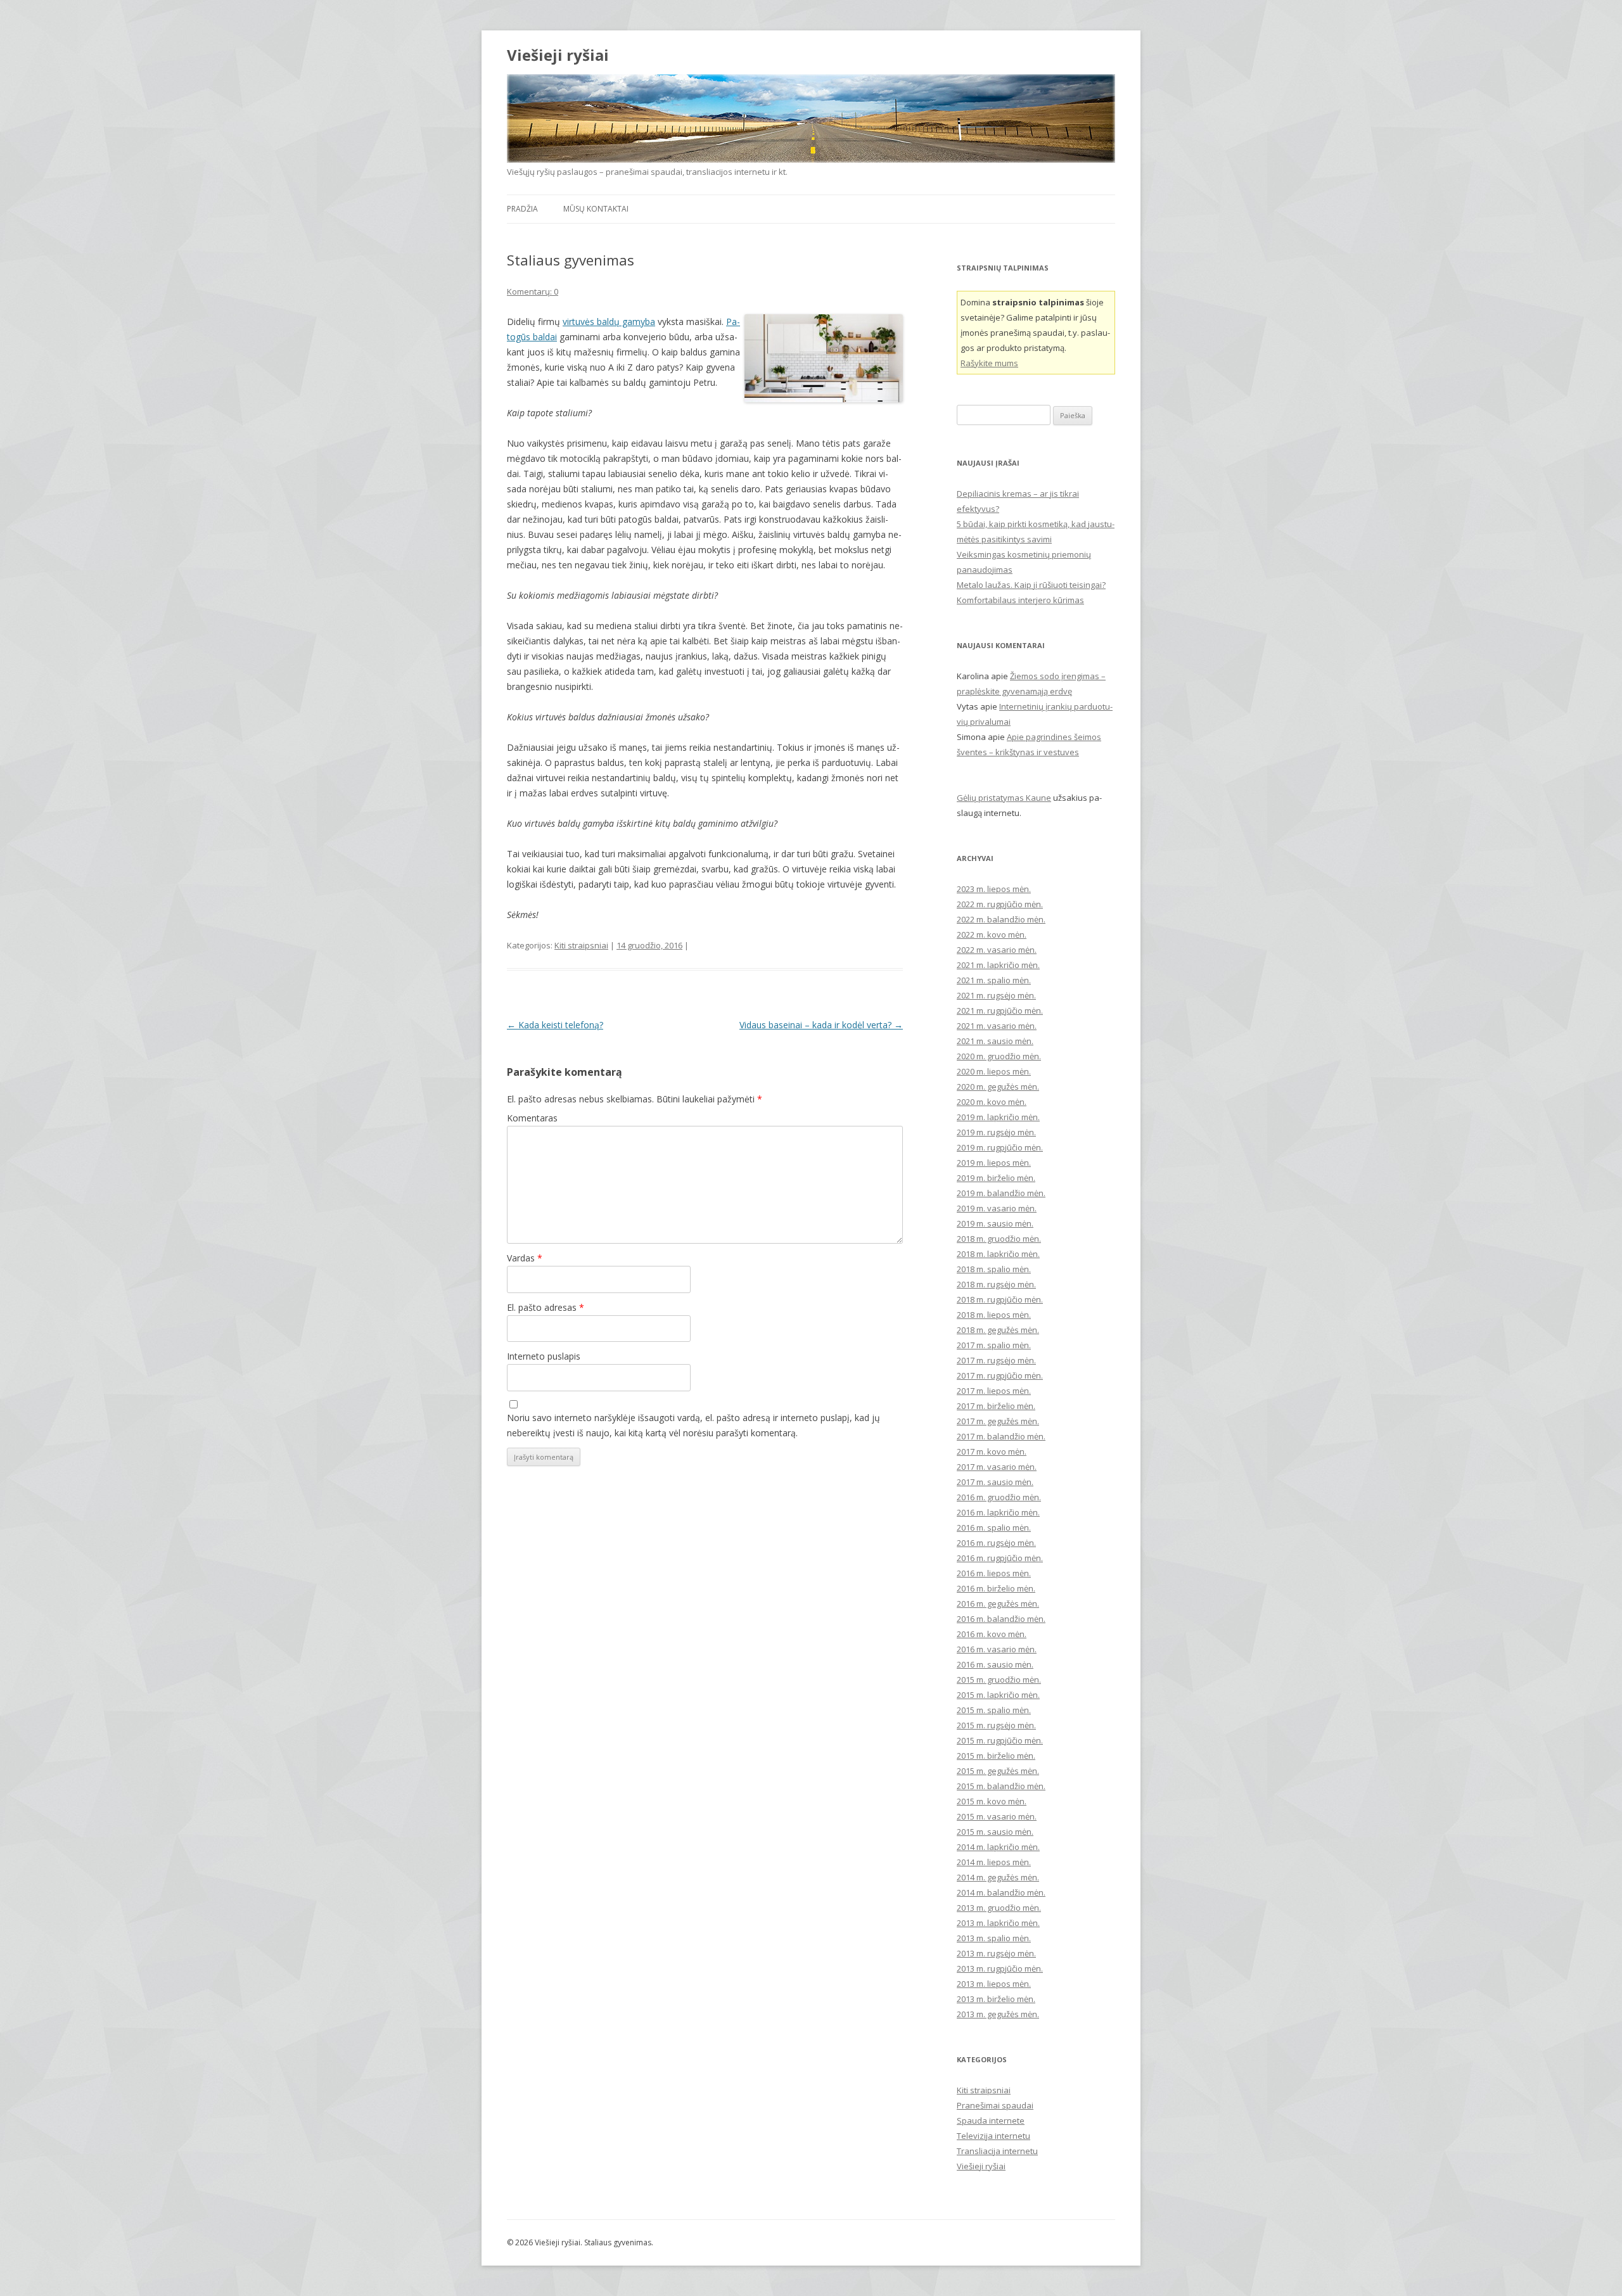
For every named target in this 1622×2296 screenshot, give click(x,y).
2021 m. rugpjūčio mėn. (1000, 1011)
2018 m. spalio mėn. (994, 1269)
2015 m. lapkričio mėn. (998, 1695)
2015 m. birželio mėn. (996, 1756)
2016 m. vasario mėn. (997, 1649)
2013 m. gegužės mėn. (998, 2014)
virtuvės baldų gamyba (609, 322)
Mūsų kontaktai (596, 209)
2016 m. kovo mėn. (992, 1634)
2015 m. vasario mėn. (997, 1816)
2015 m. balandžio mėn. (1001, 1786)
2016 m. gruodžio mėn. (999, 1497)
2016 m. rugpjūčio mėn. (1000, 1558)
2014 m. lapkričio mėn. (998, 1847)
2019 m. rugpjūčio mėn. (1000, 1147)
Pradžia (522, 209)
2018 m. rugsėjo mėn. (996, 1284)
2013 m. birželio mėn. (996, 1999)
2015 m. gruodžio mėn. (999, 1680)
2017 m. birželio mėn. (996, 1406)
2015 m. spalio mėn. (994, 1710)
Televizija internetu (993, 2136)
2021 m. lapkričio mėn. (998, 965)
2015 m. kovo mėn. (992, 1801)
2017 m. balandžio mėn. (1001, 1436)
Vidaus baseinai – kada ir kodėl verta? (821, 1025)
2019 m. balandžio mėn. (1001, 1193)
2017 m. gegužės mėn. (998, 1421)
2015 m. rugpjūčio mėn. (1000, 1740)
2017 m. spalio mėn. (994, 1345)
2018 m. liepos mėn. (994, 1315)
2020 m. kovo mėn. (992, 1102)
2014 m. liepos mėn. (994, 1862)
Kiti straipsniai (581, 945)
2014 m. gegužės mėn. (998, 1877)
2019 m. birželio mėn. (996, 1178)
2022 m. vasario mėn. (997, 950)
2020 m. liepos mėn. (994, 1071)
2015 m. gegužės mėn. (998, 1771)
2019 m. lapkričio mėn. (998, 1117)
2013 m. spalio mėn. (994, 1938)
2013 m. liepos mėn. (994, 1984)
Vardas (525, 1258)
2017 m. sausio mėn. (995, 1482)
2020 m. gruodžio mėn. (999, 1056)
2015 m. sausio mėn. (995, 1832)
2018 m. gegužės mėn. (998, 1330)
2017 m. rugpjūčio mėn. (1000, 1375)
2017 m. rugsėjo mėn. (996, 1360)
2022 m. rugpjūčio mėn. (1000, 904)
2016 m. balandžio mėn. (1001, 1619)
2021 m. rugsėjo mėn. (996, 995)
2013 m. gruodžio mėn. (999, 1908)
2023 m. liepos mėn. (994, 889)
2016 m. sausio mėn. (995, 1664)
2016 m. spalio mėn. (994, 1527)
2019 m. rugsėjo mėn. (996, 1132)
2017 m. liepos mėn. (994, 1391)
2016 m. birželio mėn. (996, 1588)
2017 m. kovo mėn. (992, 1451)
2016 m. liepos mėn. (994, 1573)
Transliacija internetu (997, 2151)
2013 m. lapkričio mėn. (998, 1923)
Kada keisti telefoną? (555, 1025)
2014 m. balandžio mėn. (1001, 1892)
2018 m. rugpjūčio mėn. (1000, 1299)
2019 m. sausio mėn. (995, 1223)
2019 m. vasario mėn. (997, 1208)
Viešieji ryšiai (558, 55)
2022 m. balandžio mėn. (1001, 919)
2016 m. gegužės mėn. (998, 1604)
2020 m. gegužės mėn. (998, 1087)
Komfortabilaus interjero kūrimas (1020, 600)
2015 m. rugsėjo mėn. (996, 1725)
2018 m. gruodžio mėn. (999, 1239)
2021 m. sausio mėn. (995, 1041)
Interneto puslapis (544, 1356)
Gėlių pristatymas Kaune (1004, 798)
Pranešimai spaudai (995, 2105)
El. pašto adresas (546, 1307)
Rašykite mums (989, 363)
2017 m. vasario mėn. (997, 1467)
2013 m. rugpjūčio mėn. (1000, 1968)
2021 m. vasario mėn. (997, 1026)
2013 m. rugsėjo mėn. (996, 1953)
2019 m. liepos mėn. (994, 1163)
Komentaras (532, 1118)
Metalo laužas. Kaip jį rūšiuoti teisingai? (1031, 585)
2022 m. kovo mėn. (992, 934)
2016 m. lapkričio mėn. (998, 1512)
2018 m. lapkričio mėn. (998, 1254)
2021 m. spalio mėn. (994, 980)
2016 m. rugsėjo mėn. (996, 1543)
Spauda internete (991, 2121)
